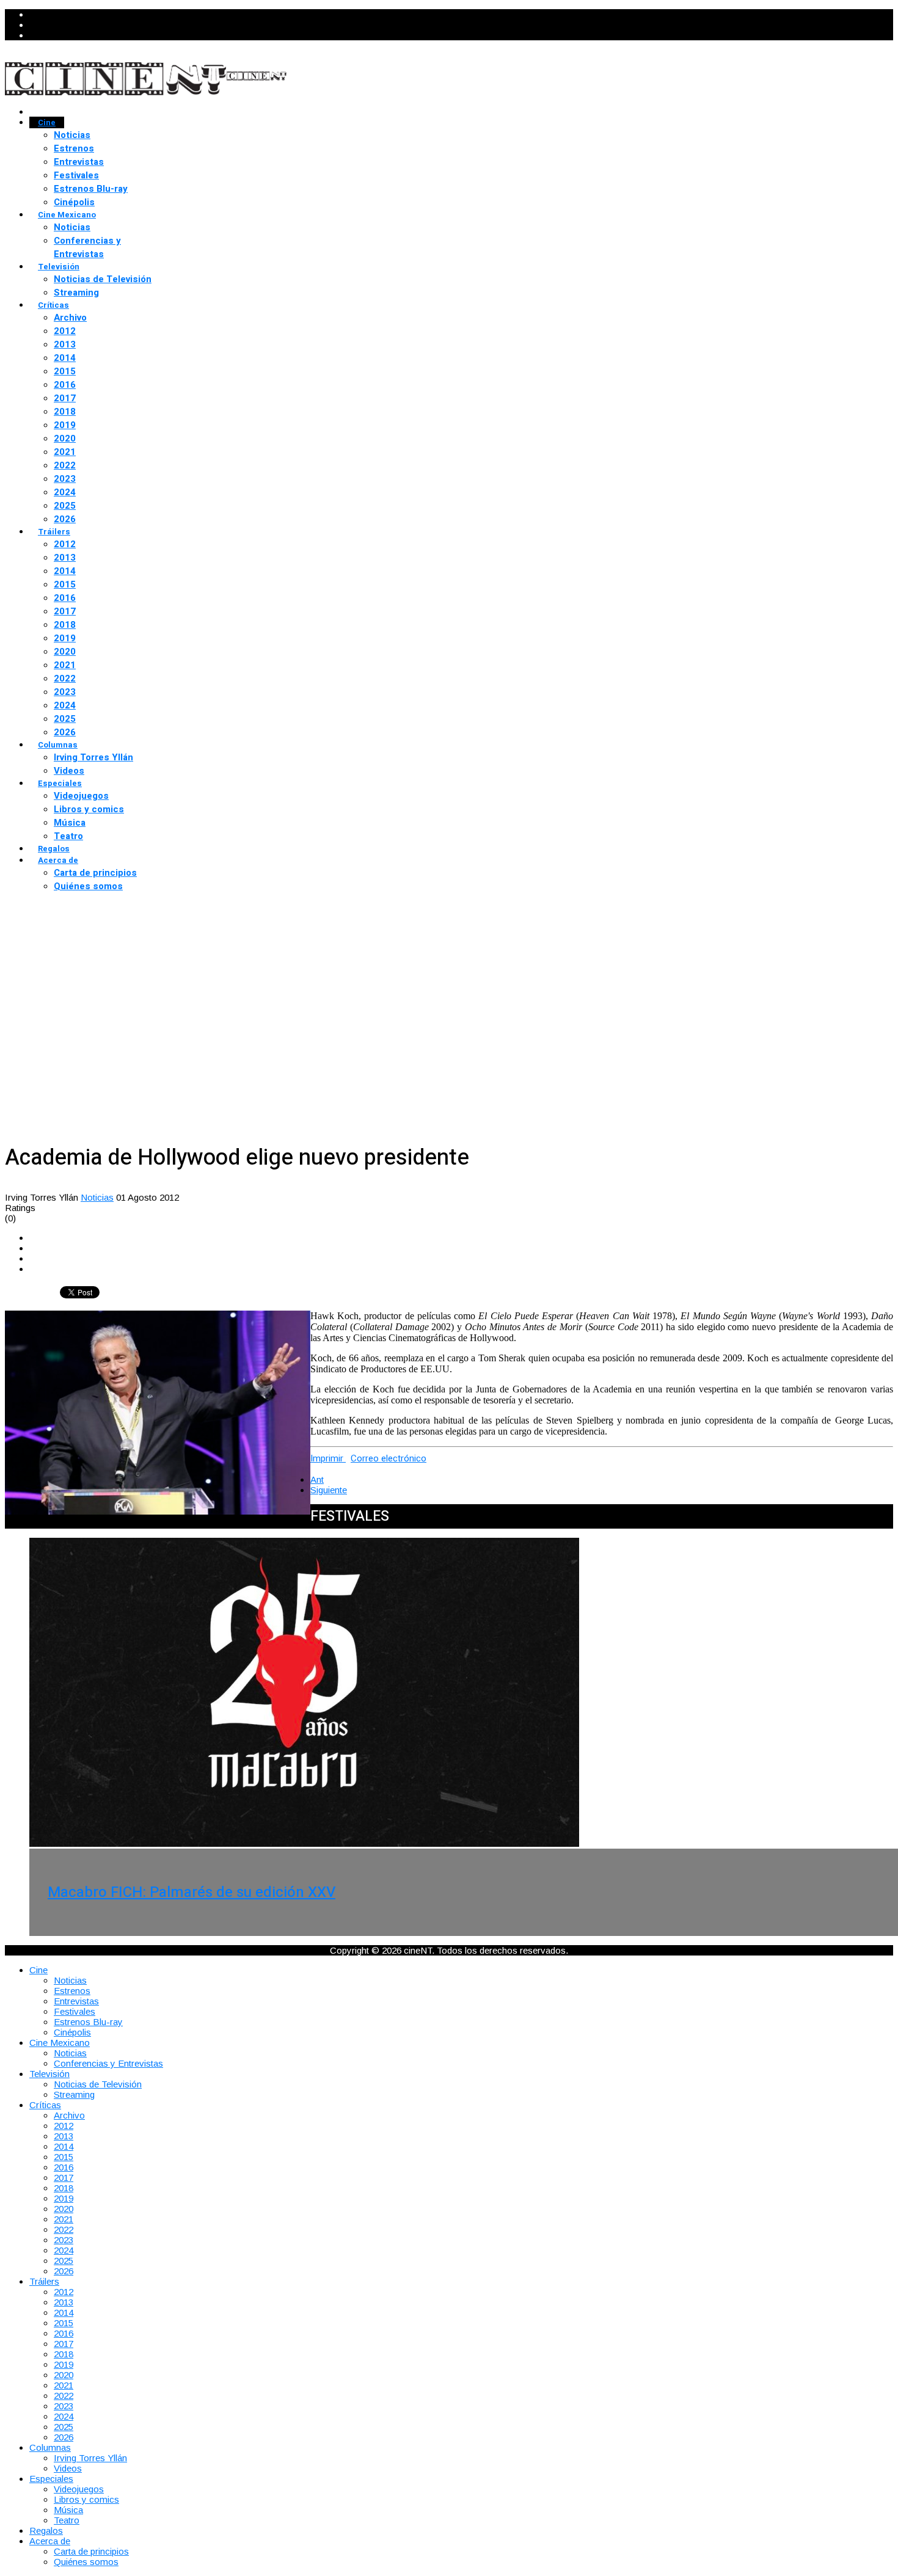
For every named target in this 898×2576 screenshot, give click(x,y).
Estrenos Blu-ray (91, 189)
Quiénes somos (88, 886)
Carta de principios (95, 873)
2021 (65, 452)
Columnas (58, 745)
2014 (65, 358)
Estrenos (74, 148)
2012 (65, 331)
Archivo (70, 318)
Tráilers (54, 532)
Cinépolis (74, 202)
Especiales (60, 783)
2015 (65, 371)
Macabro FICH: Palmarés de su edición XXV (192, 1892)
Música (70, 823)
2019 (65, 425)
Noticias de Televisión (103, 279)
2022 (65, 465)
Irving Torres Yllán (93, 757)
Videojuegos (81, 796)
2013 (65, 344)
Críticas (53, 305)
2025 (65, 506)
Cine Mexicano (67, 215)
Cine (47, 122)
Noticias (72, 135)
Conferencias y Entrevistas (87, 247)
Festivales (76, 175)
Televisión (59, 267)
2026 (65, 519)
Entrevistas (79, 162)
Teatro (68, 836)
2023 (65, 479)
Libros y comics (89, 809)
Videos (69, 771)
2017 (65, 398)
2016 (65, 385)
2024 (65, 492)
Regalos (54, 849)
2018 (65, 412)
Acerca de (58, 860)
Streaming (76, 293)
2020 (65, 438)
